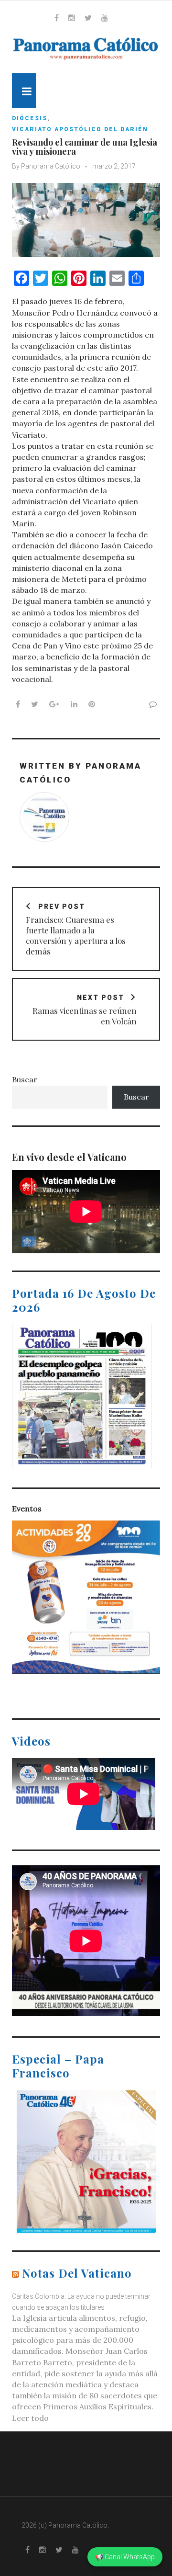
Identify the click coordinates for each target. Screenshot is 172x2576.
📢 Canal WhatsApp (125, 2557)
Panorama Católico (51, 166)
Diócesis (30, 118)
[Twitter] (88, 18)
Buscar (25, 1079)
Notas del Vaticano (77, 2273)
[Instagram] (72, 18)
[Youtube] (105, 18)
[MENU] (24, 91)
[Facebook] (57, 18)
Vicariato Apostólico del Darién (80, 129)
